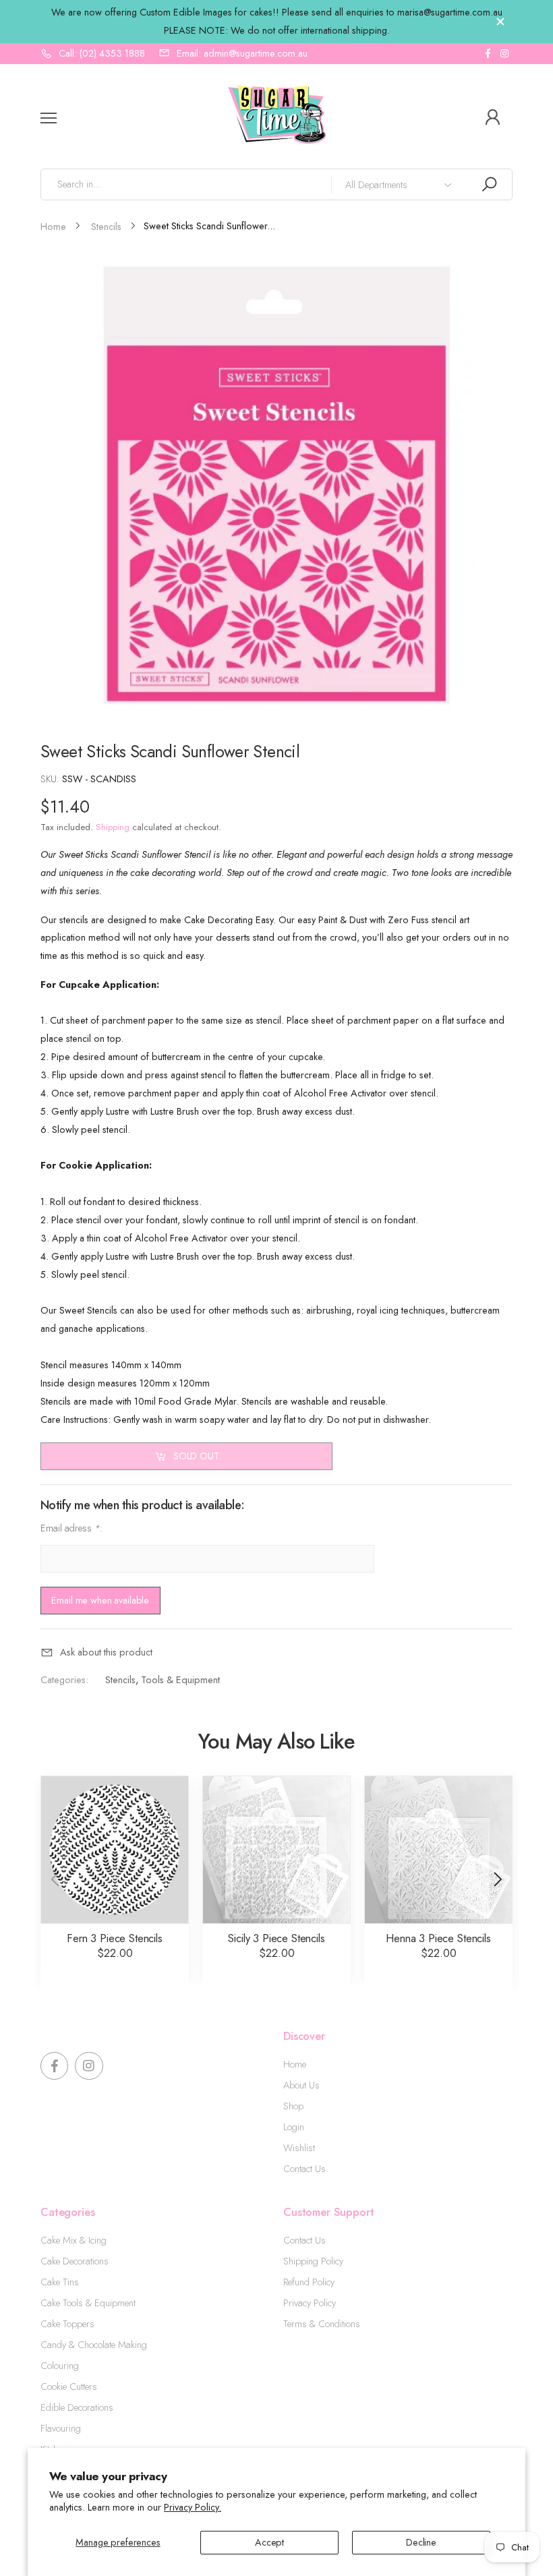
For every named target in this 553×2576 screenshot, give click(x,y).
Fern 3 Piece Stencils (115, 1938)
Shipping (113, 827)
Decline (421, 2542)
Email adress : (71, 1528)
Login (294, 2127)
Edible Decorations (77, 2407)
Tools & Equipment (180, 1680)
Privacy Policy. (193, 2507)
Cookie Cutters (69, 2387)
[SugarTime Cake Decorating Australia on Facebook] (488, 54)
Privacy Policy (310, 2303)
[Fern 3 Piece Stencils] (115, 1850)
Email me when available (100, 1600)
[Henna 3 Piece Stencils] (438, 1850)
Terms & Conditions (322, 2324)
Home (295, 2064)
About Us (301, 2085)
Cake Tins (60, 2282)
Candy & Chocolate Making (94, 2345)
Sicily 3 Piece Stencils (276, 1938)
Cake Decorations (75, 2261)
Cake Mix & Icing (74, 2240)
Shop (293, 2106)
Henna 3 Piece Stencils (438, 1938)
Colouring (60, 2366)
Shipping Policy (313, 2261)
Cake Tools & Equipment (88, 2303)
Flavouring (61, 2428)
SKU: (51, 779)
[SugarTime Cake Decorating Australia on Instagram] (504, 54)
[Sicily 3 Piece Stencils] (276, 1850)
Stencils (120, 1680)
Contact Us (304, 2169)
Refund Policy (309, 2282)
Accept (269, 2542)
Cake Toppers (67, 2324)
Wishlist (299, 2148)
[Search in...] (489, 184)
